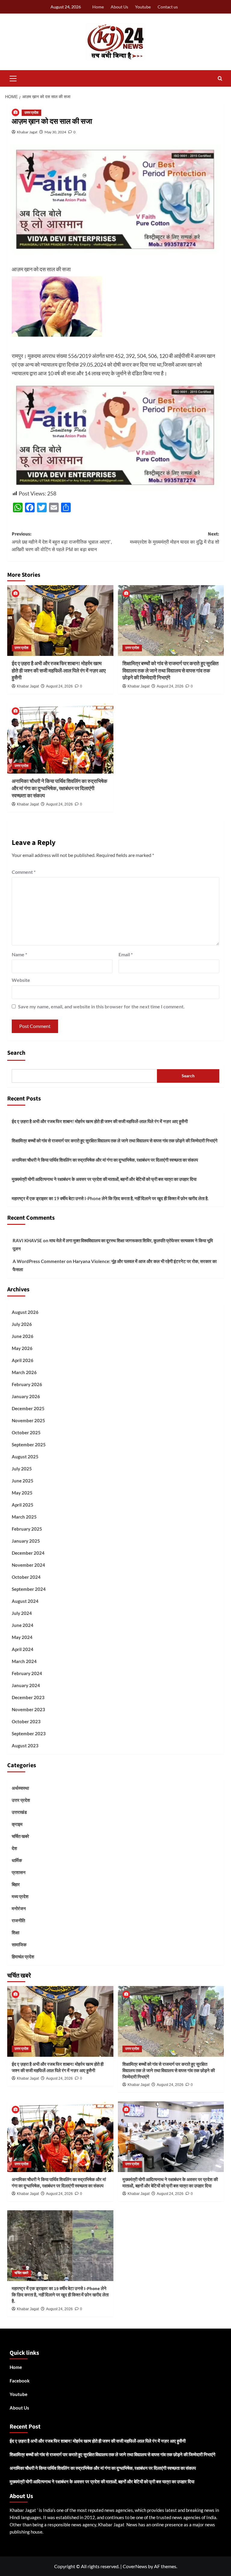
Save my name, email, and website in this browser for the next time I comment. (101, 1006)
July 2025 (22, 1469)
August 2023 (25, 1746)
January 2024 (26, 1685)
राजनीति (18, 1920)
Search (16, 1053)
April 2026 (23, 1360)
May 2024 (22, 1637)
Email (126, 954)
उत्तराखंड (19, 1812)
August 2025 (25, 1457)
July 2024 (22, 1613)
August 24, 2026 (59, 686)
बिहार (16, 1884)
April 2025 (23, 1505)
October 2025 (26, 1432)
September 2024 (29, 1589)
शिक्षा (15, 1932)
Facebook (20, 2381)
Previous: (62, 541)
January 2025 (26, 1541)
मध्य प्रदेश (20, 1896)
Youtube (143, 7)
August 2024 (25, 1601)
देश (14, 1848)
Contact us (168, 7)
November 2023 (28, 1709)
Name (19, 954)
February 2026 (27, 1384)
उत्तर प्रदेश (31, 113)
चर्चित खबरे (20, 1836)
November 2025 (28, 1420)
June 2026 (23, 1336)
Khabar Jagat (27, 132)
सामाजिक (19, 1944)
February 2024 (27, 1673)
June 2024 (23, 1625)
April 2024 (23, 1649)
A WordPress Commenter (39, 1261)
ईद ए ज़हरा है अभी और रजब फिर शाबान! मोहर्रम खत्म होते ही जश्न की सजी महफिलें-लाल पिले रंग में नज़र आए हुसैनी (59, 671)
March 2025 (24, 1517)
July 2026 (22, 1324)
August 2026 (25, 1312)
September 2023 (29, 1733)
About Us (119, 7)
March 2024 (24, 1661)
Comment (24, 872)
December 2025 (28, 1408)
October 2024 (26, 1577)
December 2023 (28, 1697)
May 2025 (22, 1493)
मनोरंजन (19, 1908)
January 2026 (26, 1396)
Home (98, 7)
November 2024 (28, 1565)
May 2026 (22, 1348)
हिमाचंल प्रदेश (23, 1957)
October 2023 (26, 1721)
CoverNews (135, 2566)
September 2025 (29, 1445)
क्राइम (17, 1824)
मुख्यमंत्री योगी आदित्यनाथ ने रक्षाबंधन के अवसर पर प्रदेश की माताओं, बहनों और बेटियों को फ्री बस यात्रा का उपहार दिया (104, 1179)
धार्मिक (17, 1860)
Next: (175, 538)
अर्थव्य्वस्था (20, 1788)
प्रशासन (19, 1872)
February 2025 (27, 1529)
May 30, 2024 (55, 132)
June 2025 (23, 1481)
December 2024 (28, 1553)
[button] (13, 78)
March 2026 (24, 1372)
